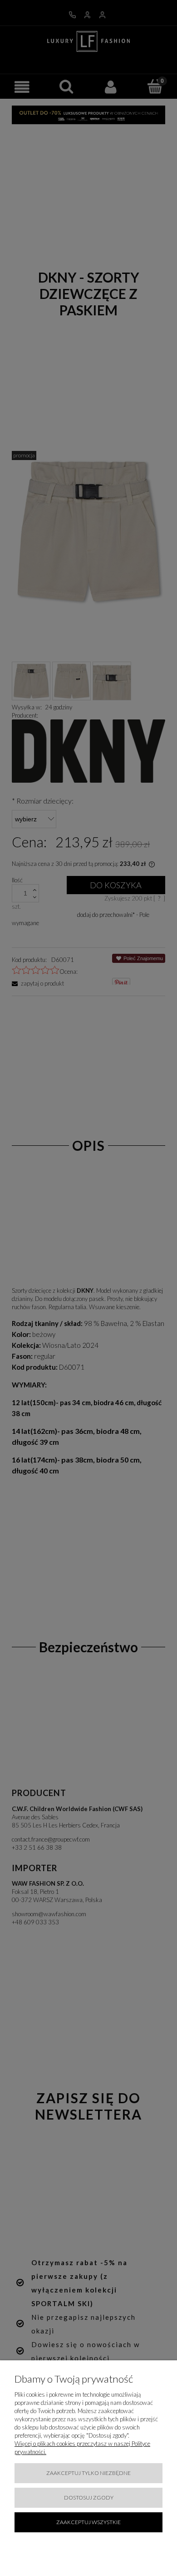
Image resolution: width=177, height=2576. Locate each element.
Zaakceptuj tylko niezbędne (88, 2473)
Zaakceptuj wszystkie (88, 2522)
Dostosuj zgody (89, 2498)
